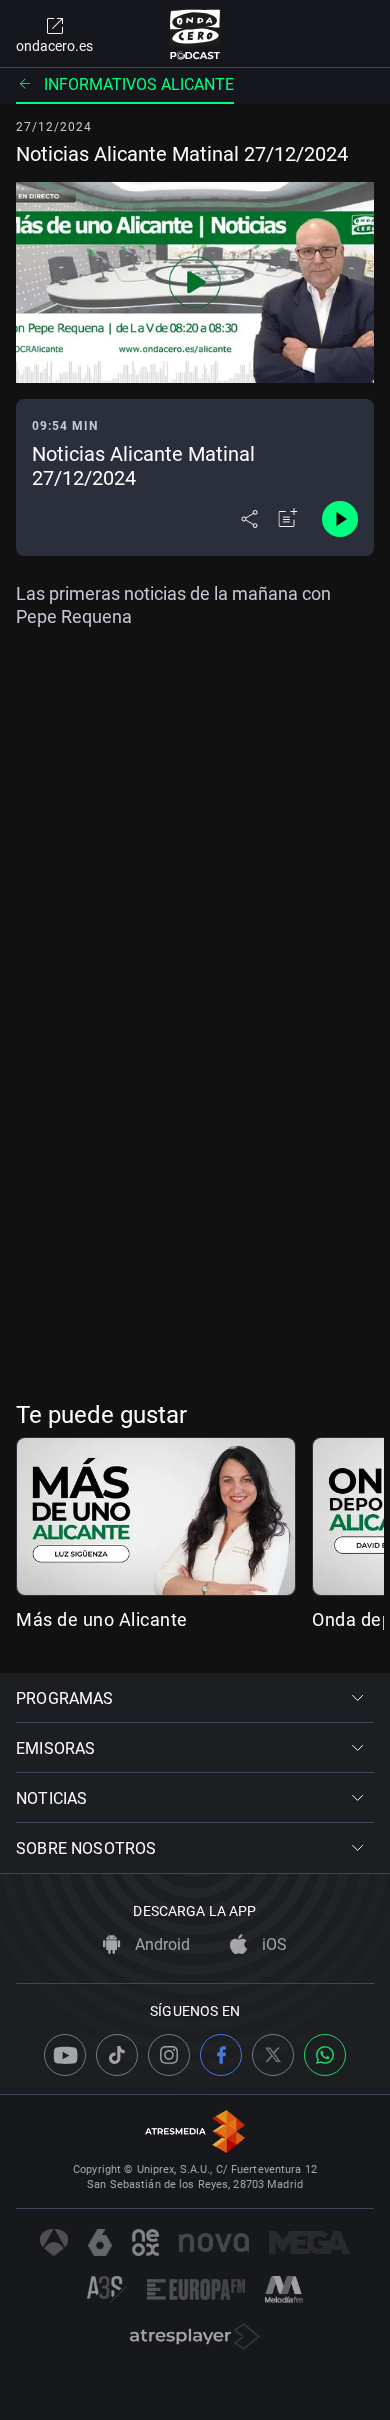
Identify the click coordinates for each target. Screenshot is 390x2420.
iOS (272, 1944)
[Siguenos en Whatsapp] (325, 2055)
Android (160, 1944)
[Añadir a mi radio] (288, 519)
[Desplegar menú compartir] (249, 519)
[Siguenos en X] (273, 2055)
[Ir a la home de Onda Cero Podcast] (195, 34)
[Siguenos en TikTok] (117, 2055)
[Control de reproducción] (340, 519)
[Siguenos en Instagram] (169, 2055)
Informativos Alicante (139, 84)
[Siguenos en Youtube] (65, 2055)
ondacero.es (54, 46)
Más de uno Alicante (102, 1619)
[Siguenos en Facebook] (221, 2055)
